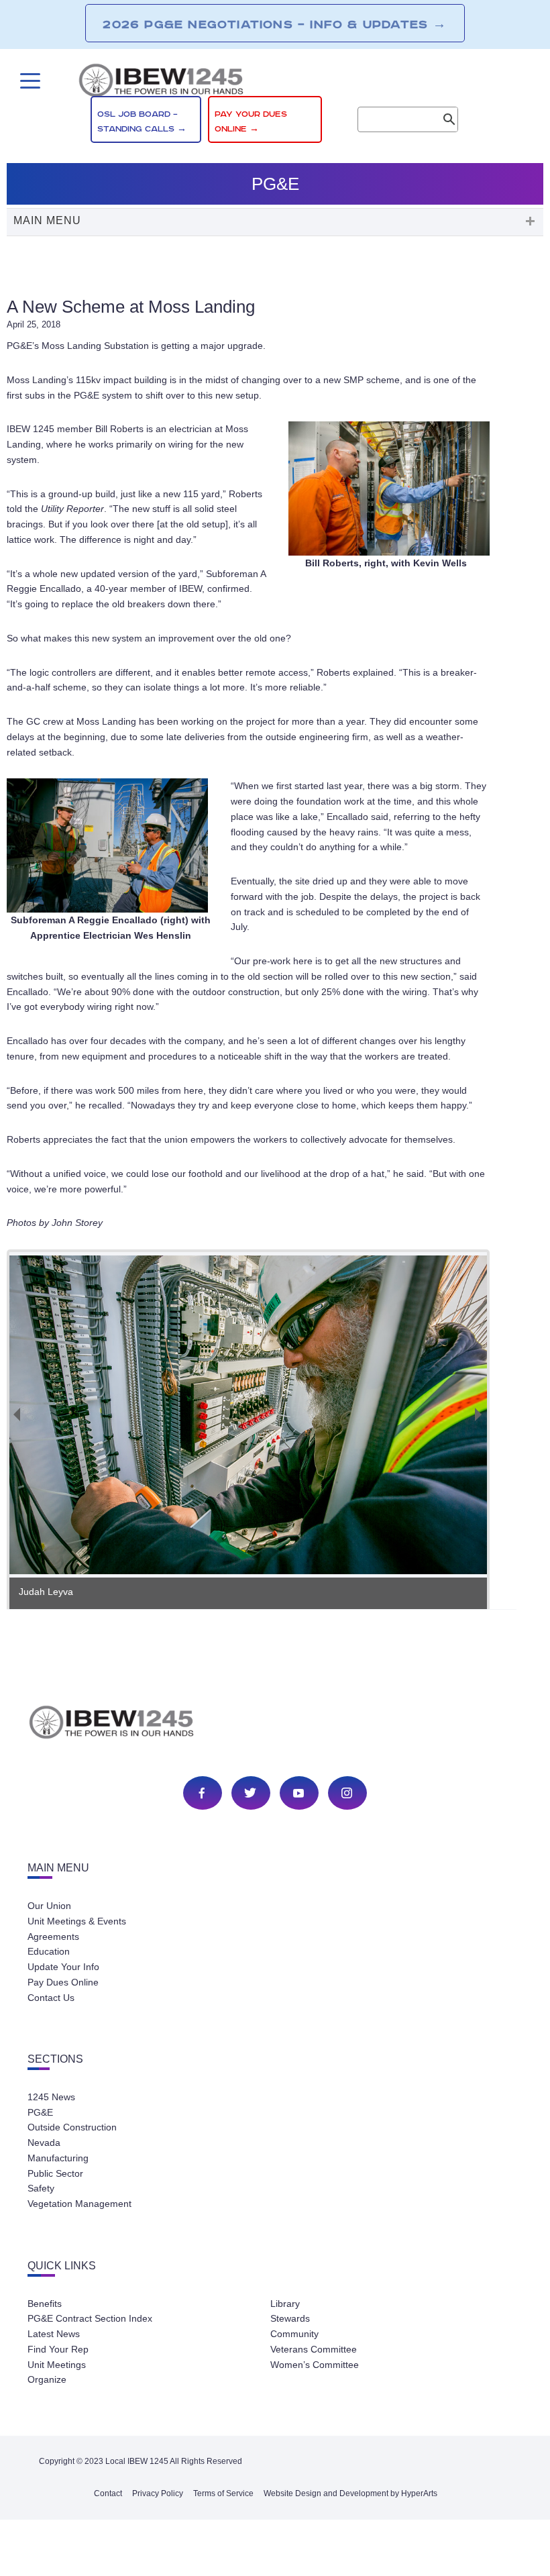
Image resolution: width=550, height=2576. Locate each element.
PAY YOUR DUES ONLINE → (251, 122)
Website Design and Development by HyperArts (350, 2493)
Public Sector (55, 2173)
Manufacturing (58, 2158)
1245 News (51, 2097)
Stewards (290, 2318)
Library (285, 2304)
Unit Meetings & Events (77, 1921)
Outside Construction (72, 2127)
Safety (41, 2188)
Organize (47, 2379)
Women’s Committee (315, 2365)
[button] (275, 222)
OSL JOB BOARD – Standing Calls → (142, 122)
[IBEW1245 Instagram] (347, 1793)
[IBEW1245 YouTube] (298, 1793)
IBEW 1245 (275, 1724)
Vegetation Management (79, 2204)
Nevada (44, 2143)
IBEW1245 (275, 83)
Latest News (54, 2334)
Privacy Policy (158, 2493)
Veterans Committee (314, 2349)
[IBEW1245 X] (250, 1793)
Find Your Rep (58, 2349)
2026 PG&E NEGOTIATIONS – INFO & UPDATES (275, 24)
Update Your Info (63, 1967)
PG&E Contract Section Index (90, 2318)
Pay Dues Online (63, 1982)
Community (294, 2334)
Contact (108, 2493)
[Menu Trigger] (29, 81)
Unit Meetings (57, 2365)
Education (49, 1951)
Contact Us (51, 1998)
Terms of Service (223, 2493)
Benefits (45, 2304)
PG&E (40, 2112)
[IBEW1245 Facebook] (202, 1793)
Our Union (49, 1906)
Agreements (53, 1937)
